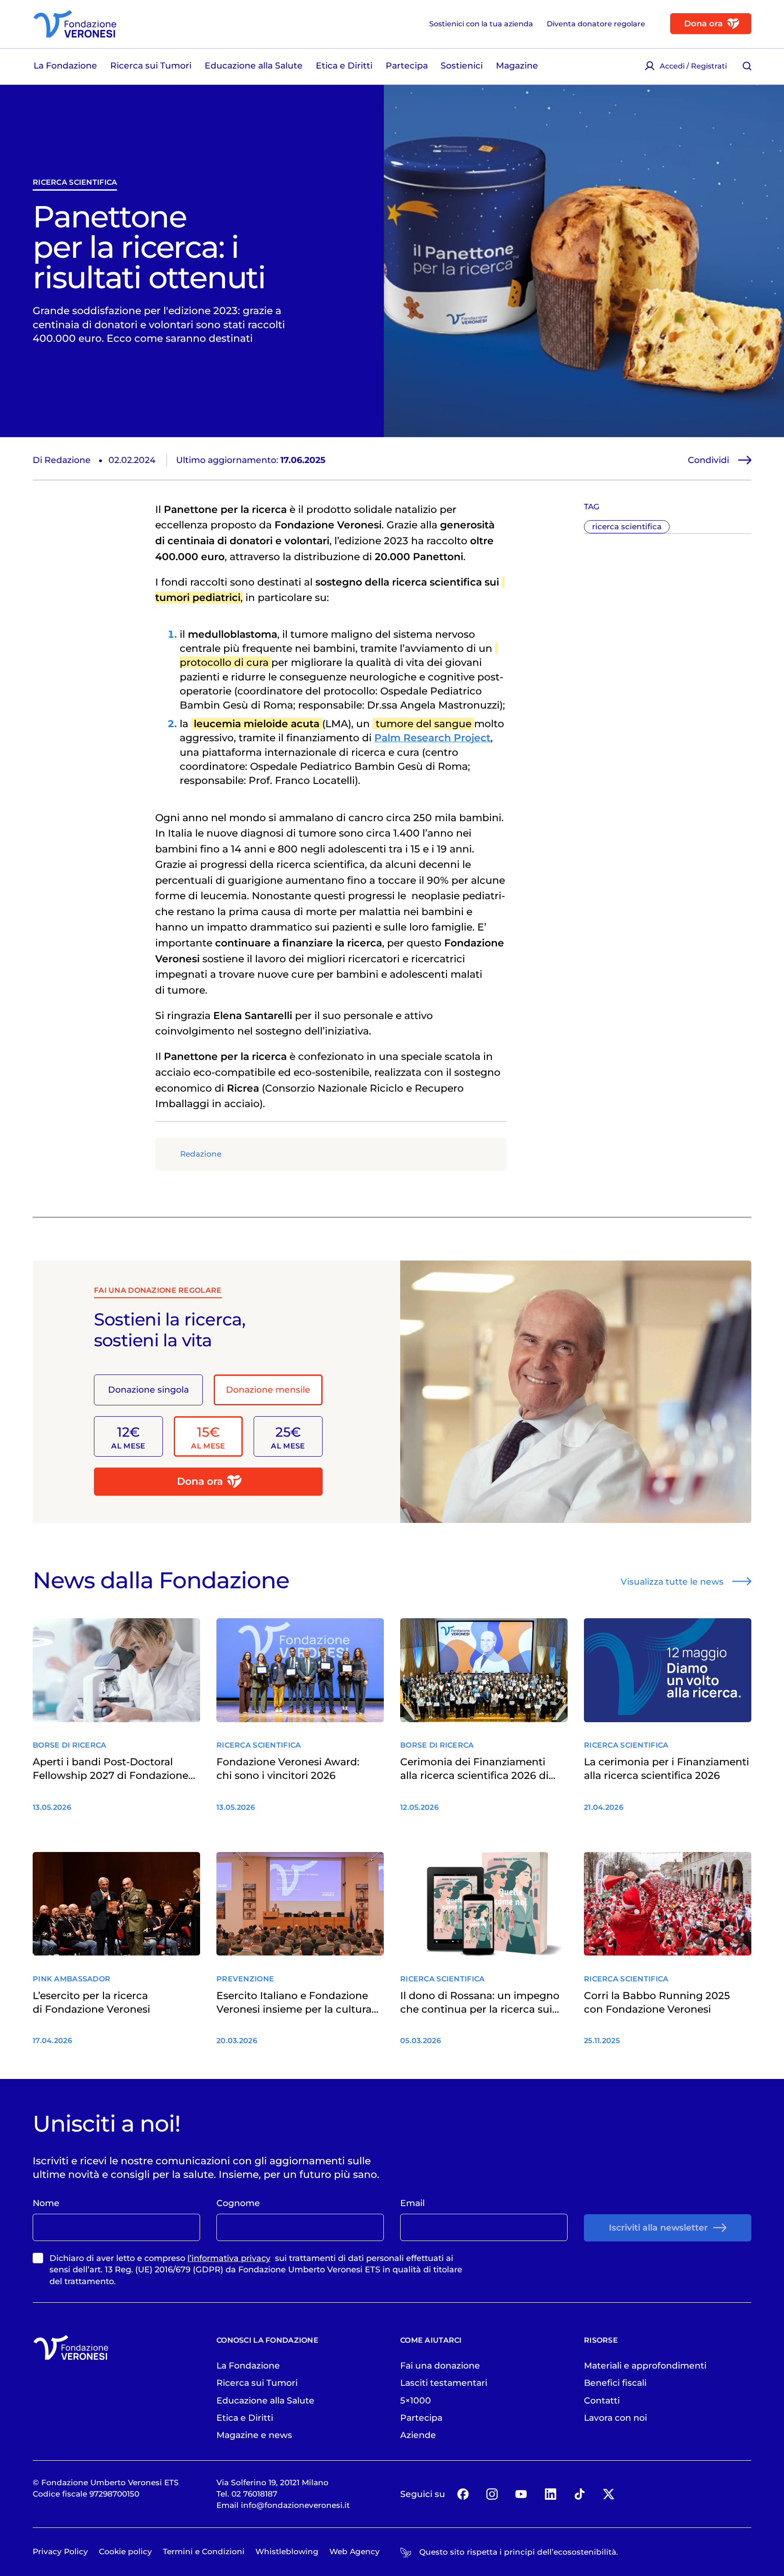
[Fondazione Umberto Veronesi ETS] (75, 24)
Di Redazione (62, 460)
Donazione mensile (268, 1389)
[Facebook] (463, 2494)
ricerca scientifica (75, 182)
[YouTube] (521, 2494)
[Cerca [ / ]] (747, 66)
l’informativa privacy (229, 2258)
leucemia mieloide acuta (257, 724)
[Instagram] (492, 2494)
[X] (609, 2494)
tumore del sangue (424, 724)
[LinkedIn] (550, 2494)
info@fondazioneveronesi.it (295, 2505)
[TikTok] (580, 2494)
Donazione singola (148, 1389)
